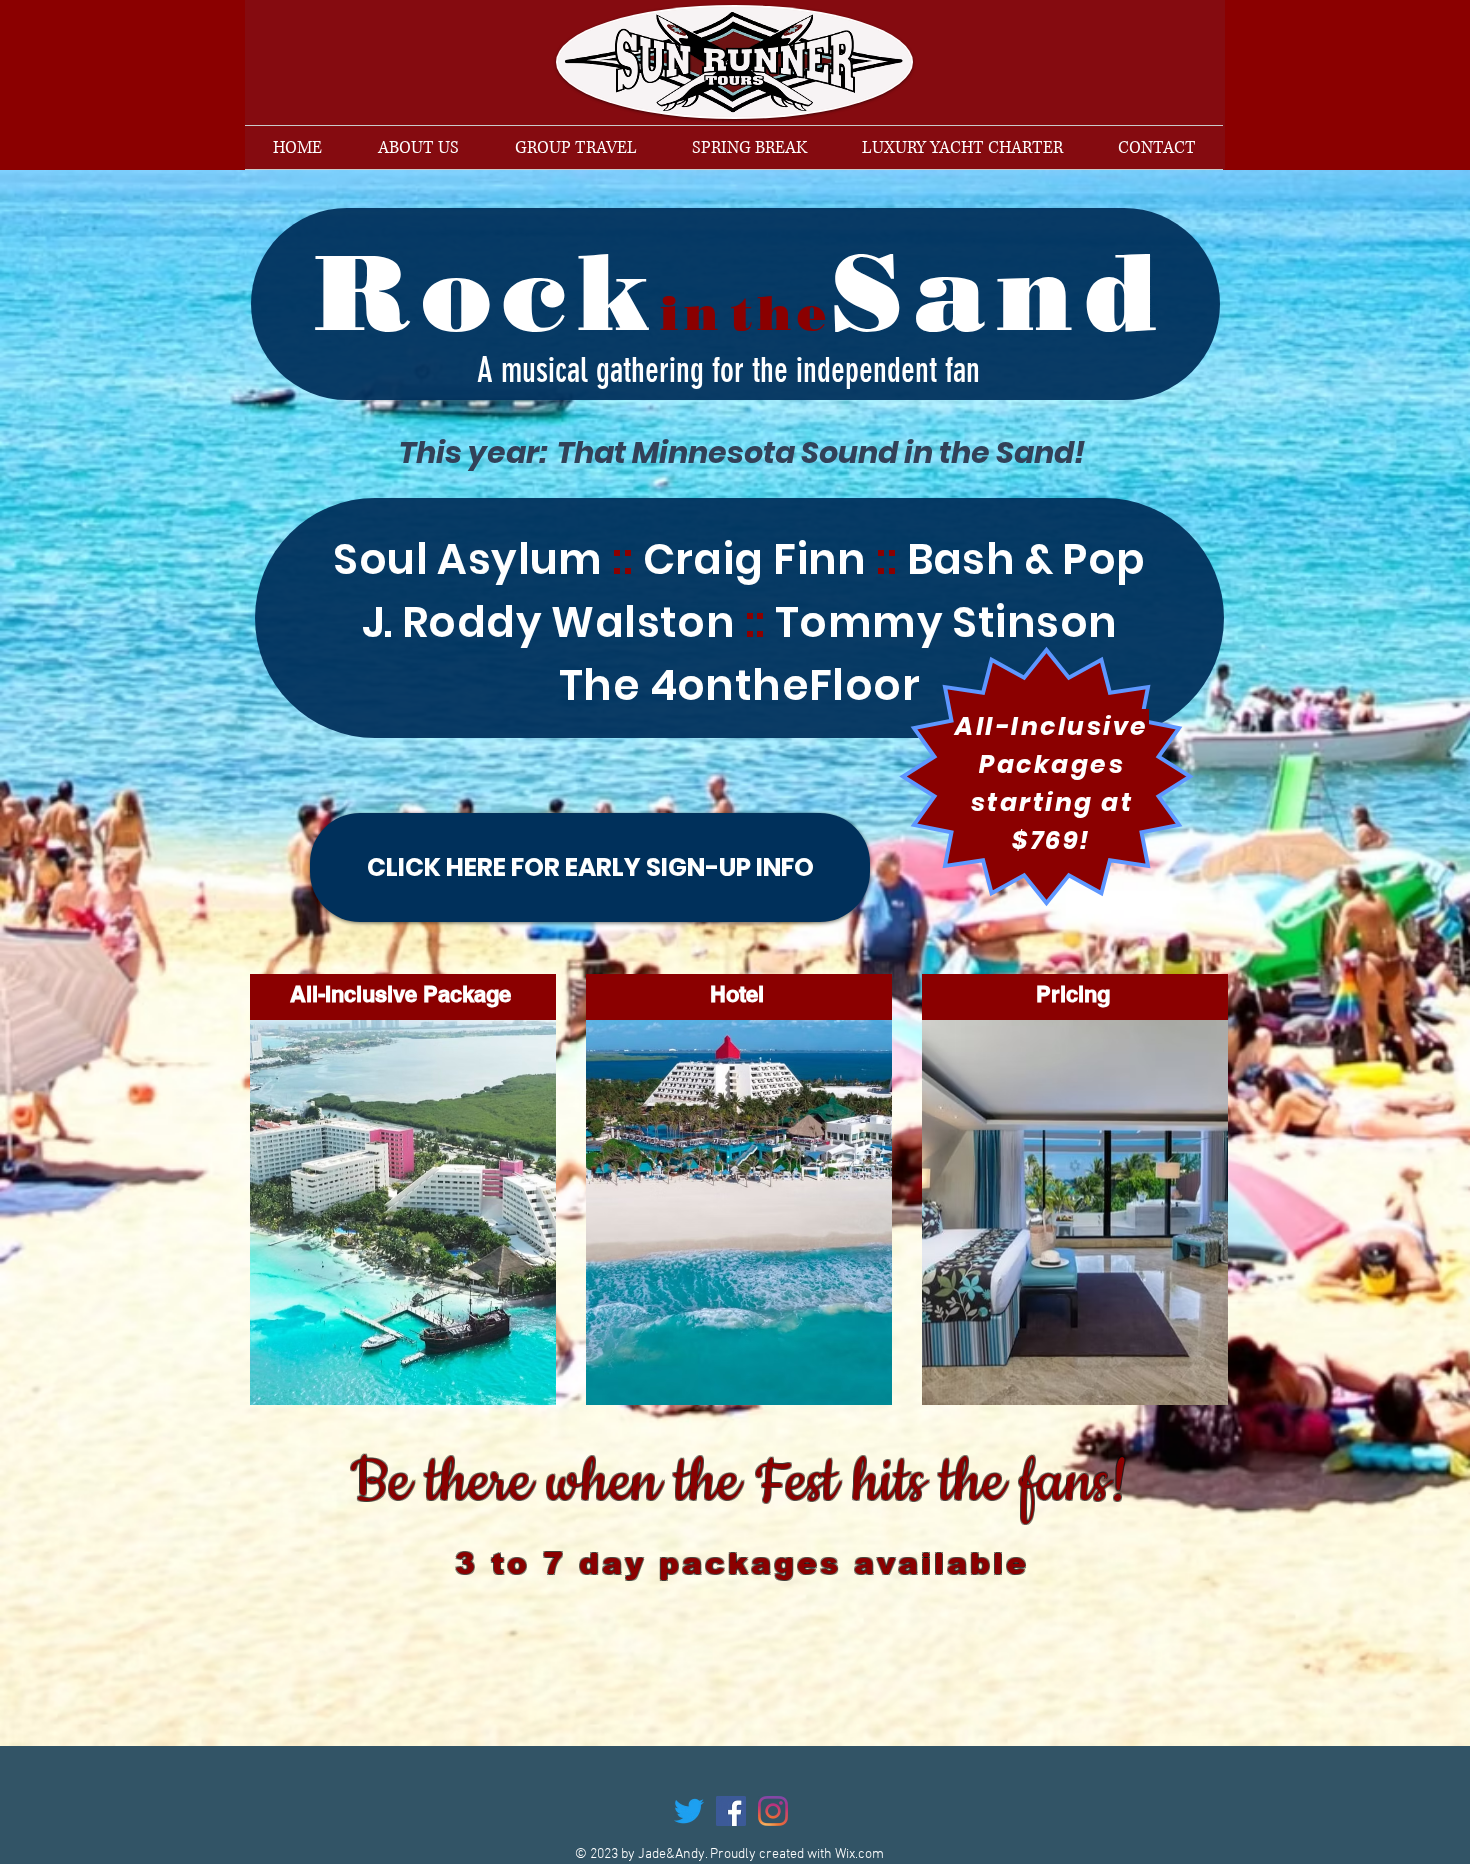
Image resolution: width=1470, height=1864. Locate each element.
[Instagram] (773, 1811)
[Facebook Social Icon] (731, 1811)
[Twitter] (689, 1811)
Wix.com (859, 1854)
